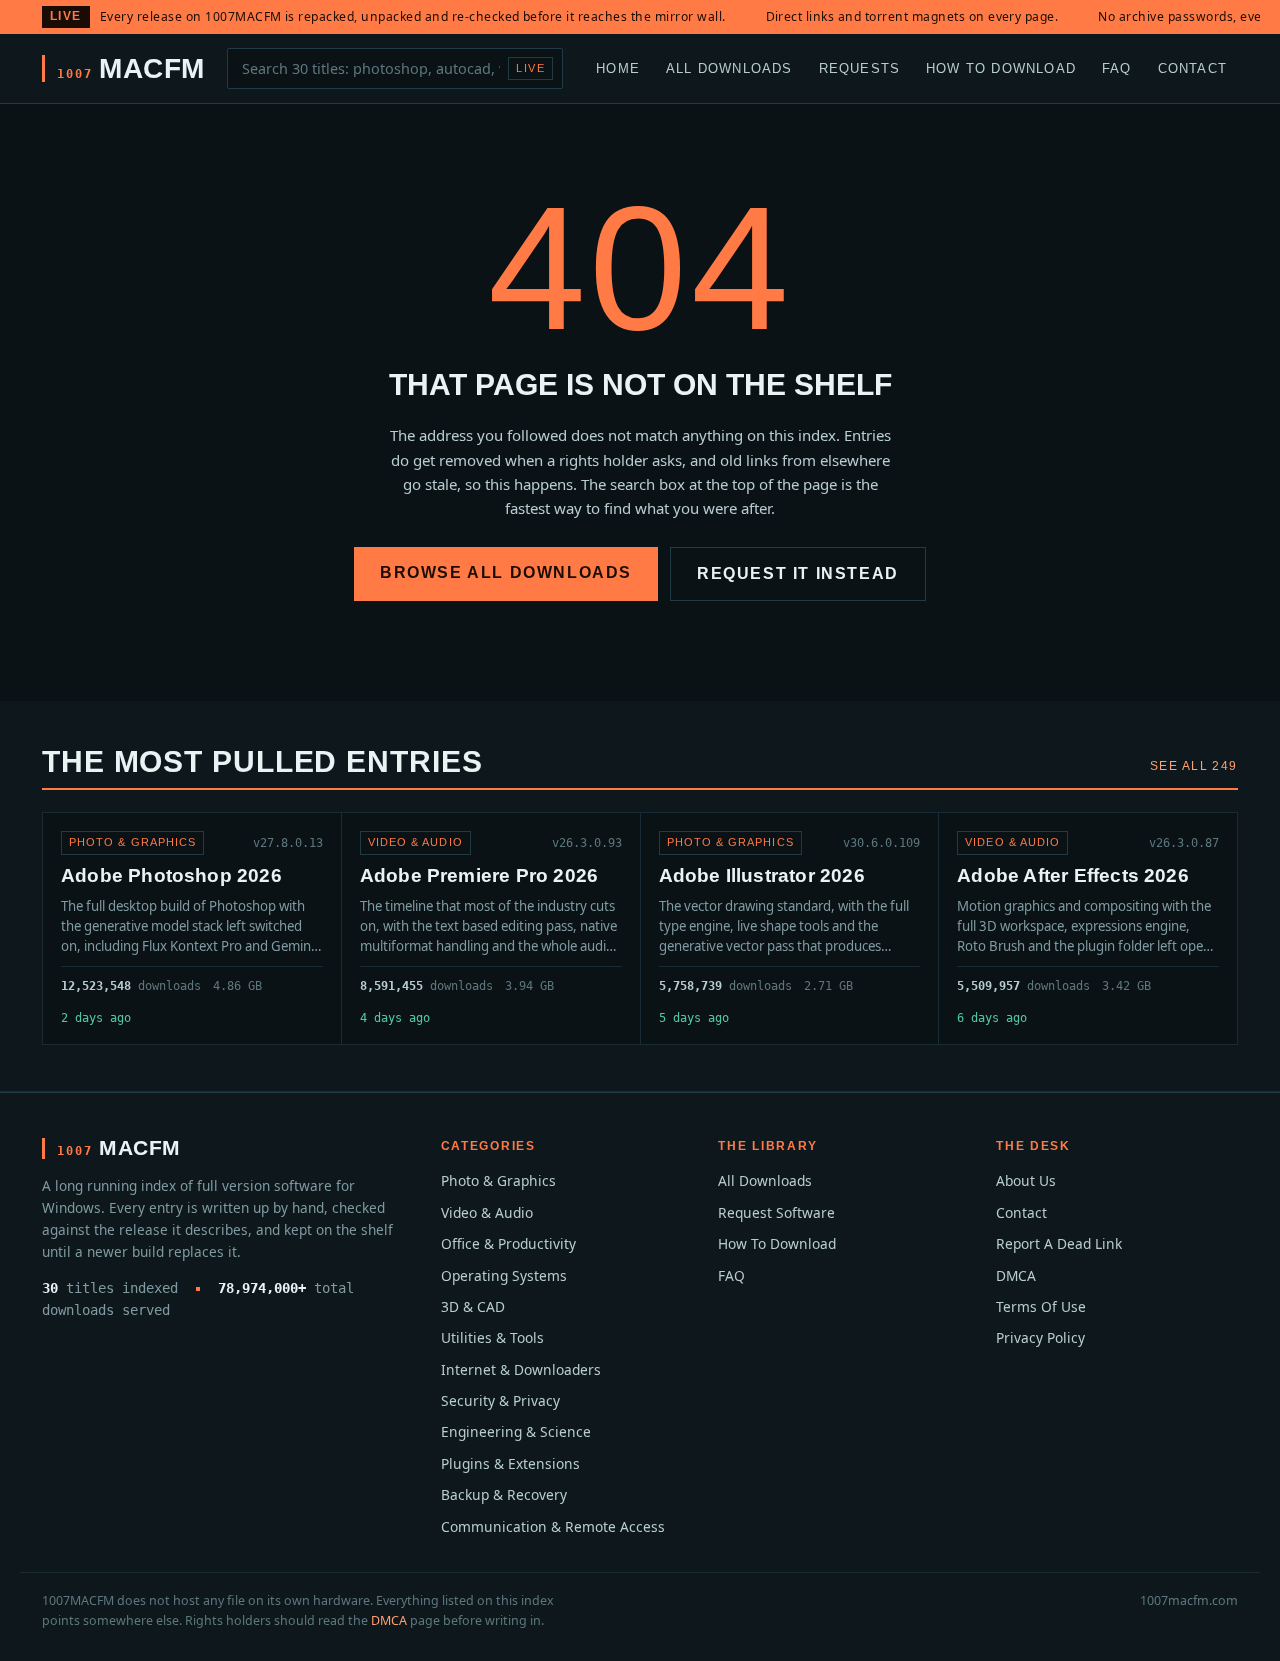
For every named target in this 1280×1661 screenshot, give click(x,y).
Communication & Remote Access (553, 1526)
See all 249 (1194, 766)
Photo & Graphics (498, 1180)
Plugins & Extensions (510, 1463)
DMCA (1016, 1275)
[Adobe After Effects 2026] (1088, 928)
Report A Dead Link (1059, 1243)
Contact (1192, 67)
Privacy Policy (1040, 1337)
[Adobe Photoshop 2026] (192, 928)
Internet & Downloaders (521, 1369)
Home (618, 67)
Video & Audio (487, 1212)
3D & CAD (473, 1306)
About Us (1026, 1180)
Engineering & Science (516, 1431)
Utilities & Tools (492, 1337)
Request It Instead (798, 573)
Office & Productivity (508, 1243)
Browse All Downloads (506, 572)
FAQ (1117, 67)
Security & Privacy (500, 1400)
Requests (860, 67)
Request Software (776, 1212)
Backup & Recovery (504, 1494)
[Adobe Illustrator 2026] (790, 928)
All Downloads (729, 67)
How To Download (1001, 67)
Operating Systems (504, 1275)
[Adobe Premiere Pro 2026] (491, 928)
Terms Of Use (1041, 1306)
